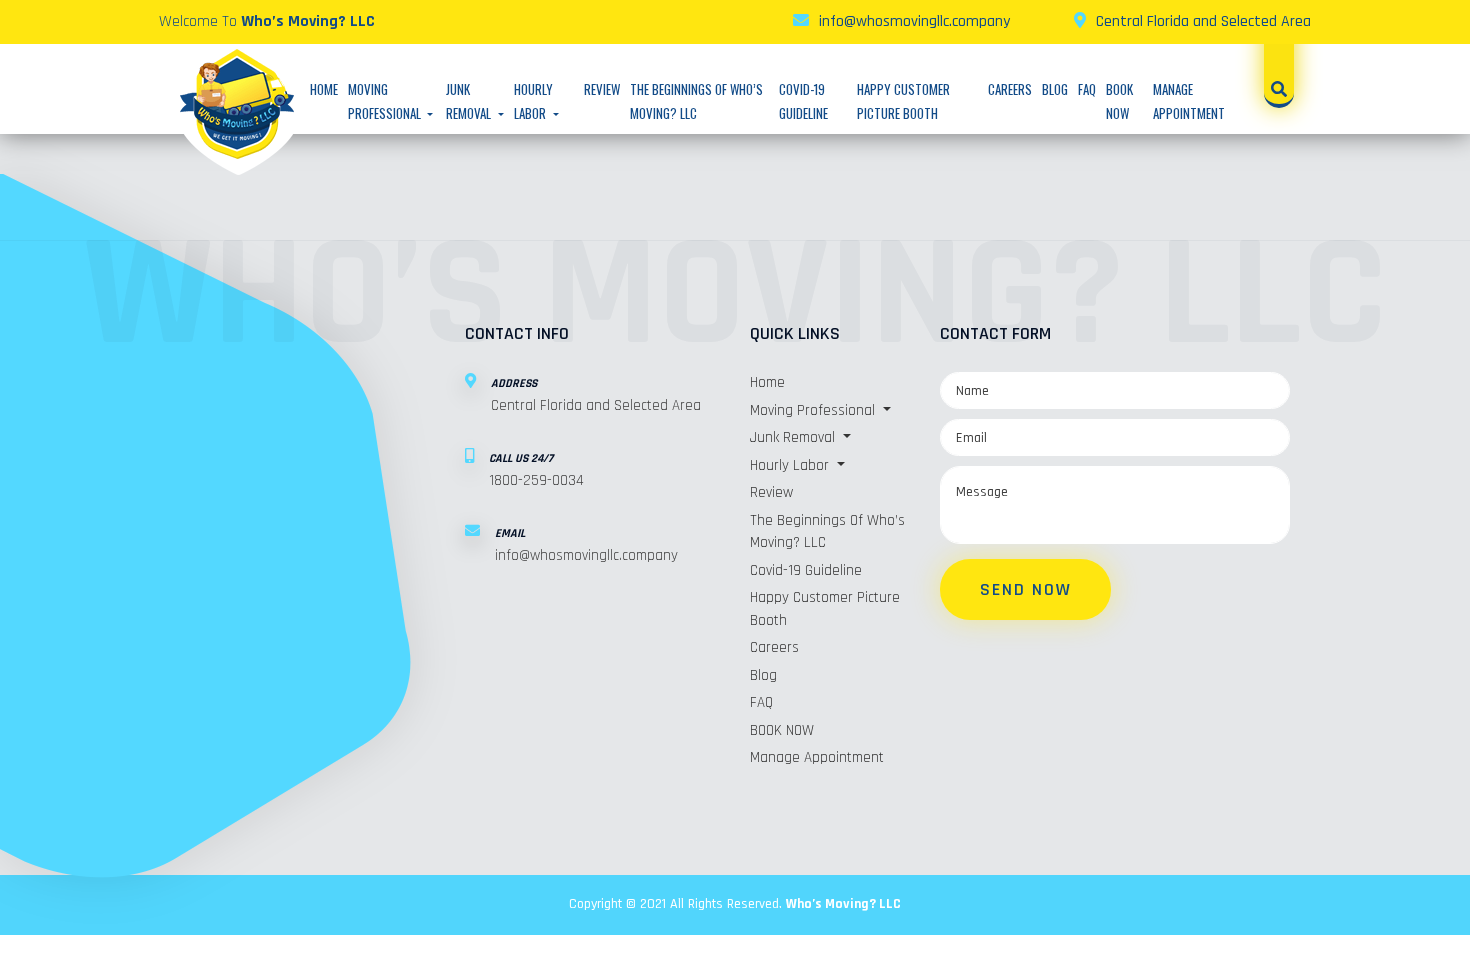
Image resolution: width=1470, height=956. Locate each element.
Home (324, 89)
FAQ (1087, 89)
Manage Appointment (817, 757)
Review (602, 89)
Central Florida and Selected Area (1203, 21)
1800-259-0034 (536, 480)
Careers (1010, 89)
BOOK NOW (782, 730)
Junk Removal (794, 437)
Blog (1055, 89)
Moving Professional (814, 410)
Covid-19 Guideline (806, 570)
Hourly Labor (791, 465)
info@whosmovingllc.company (914, 21)
